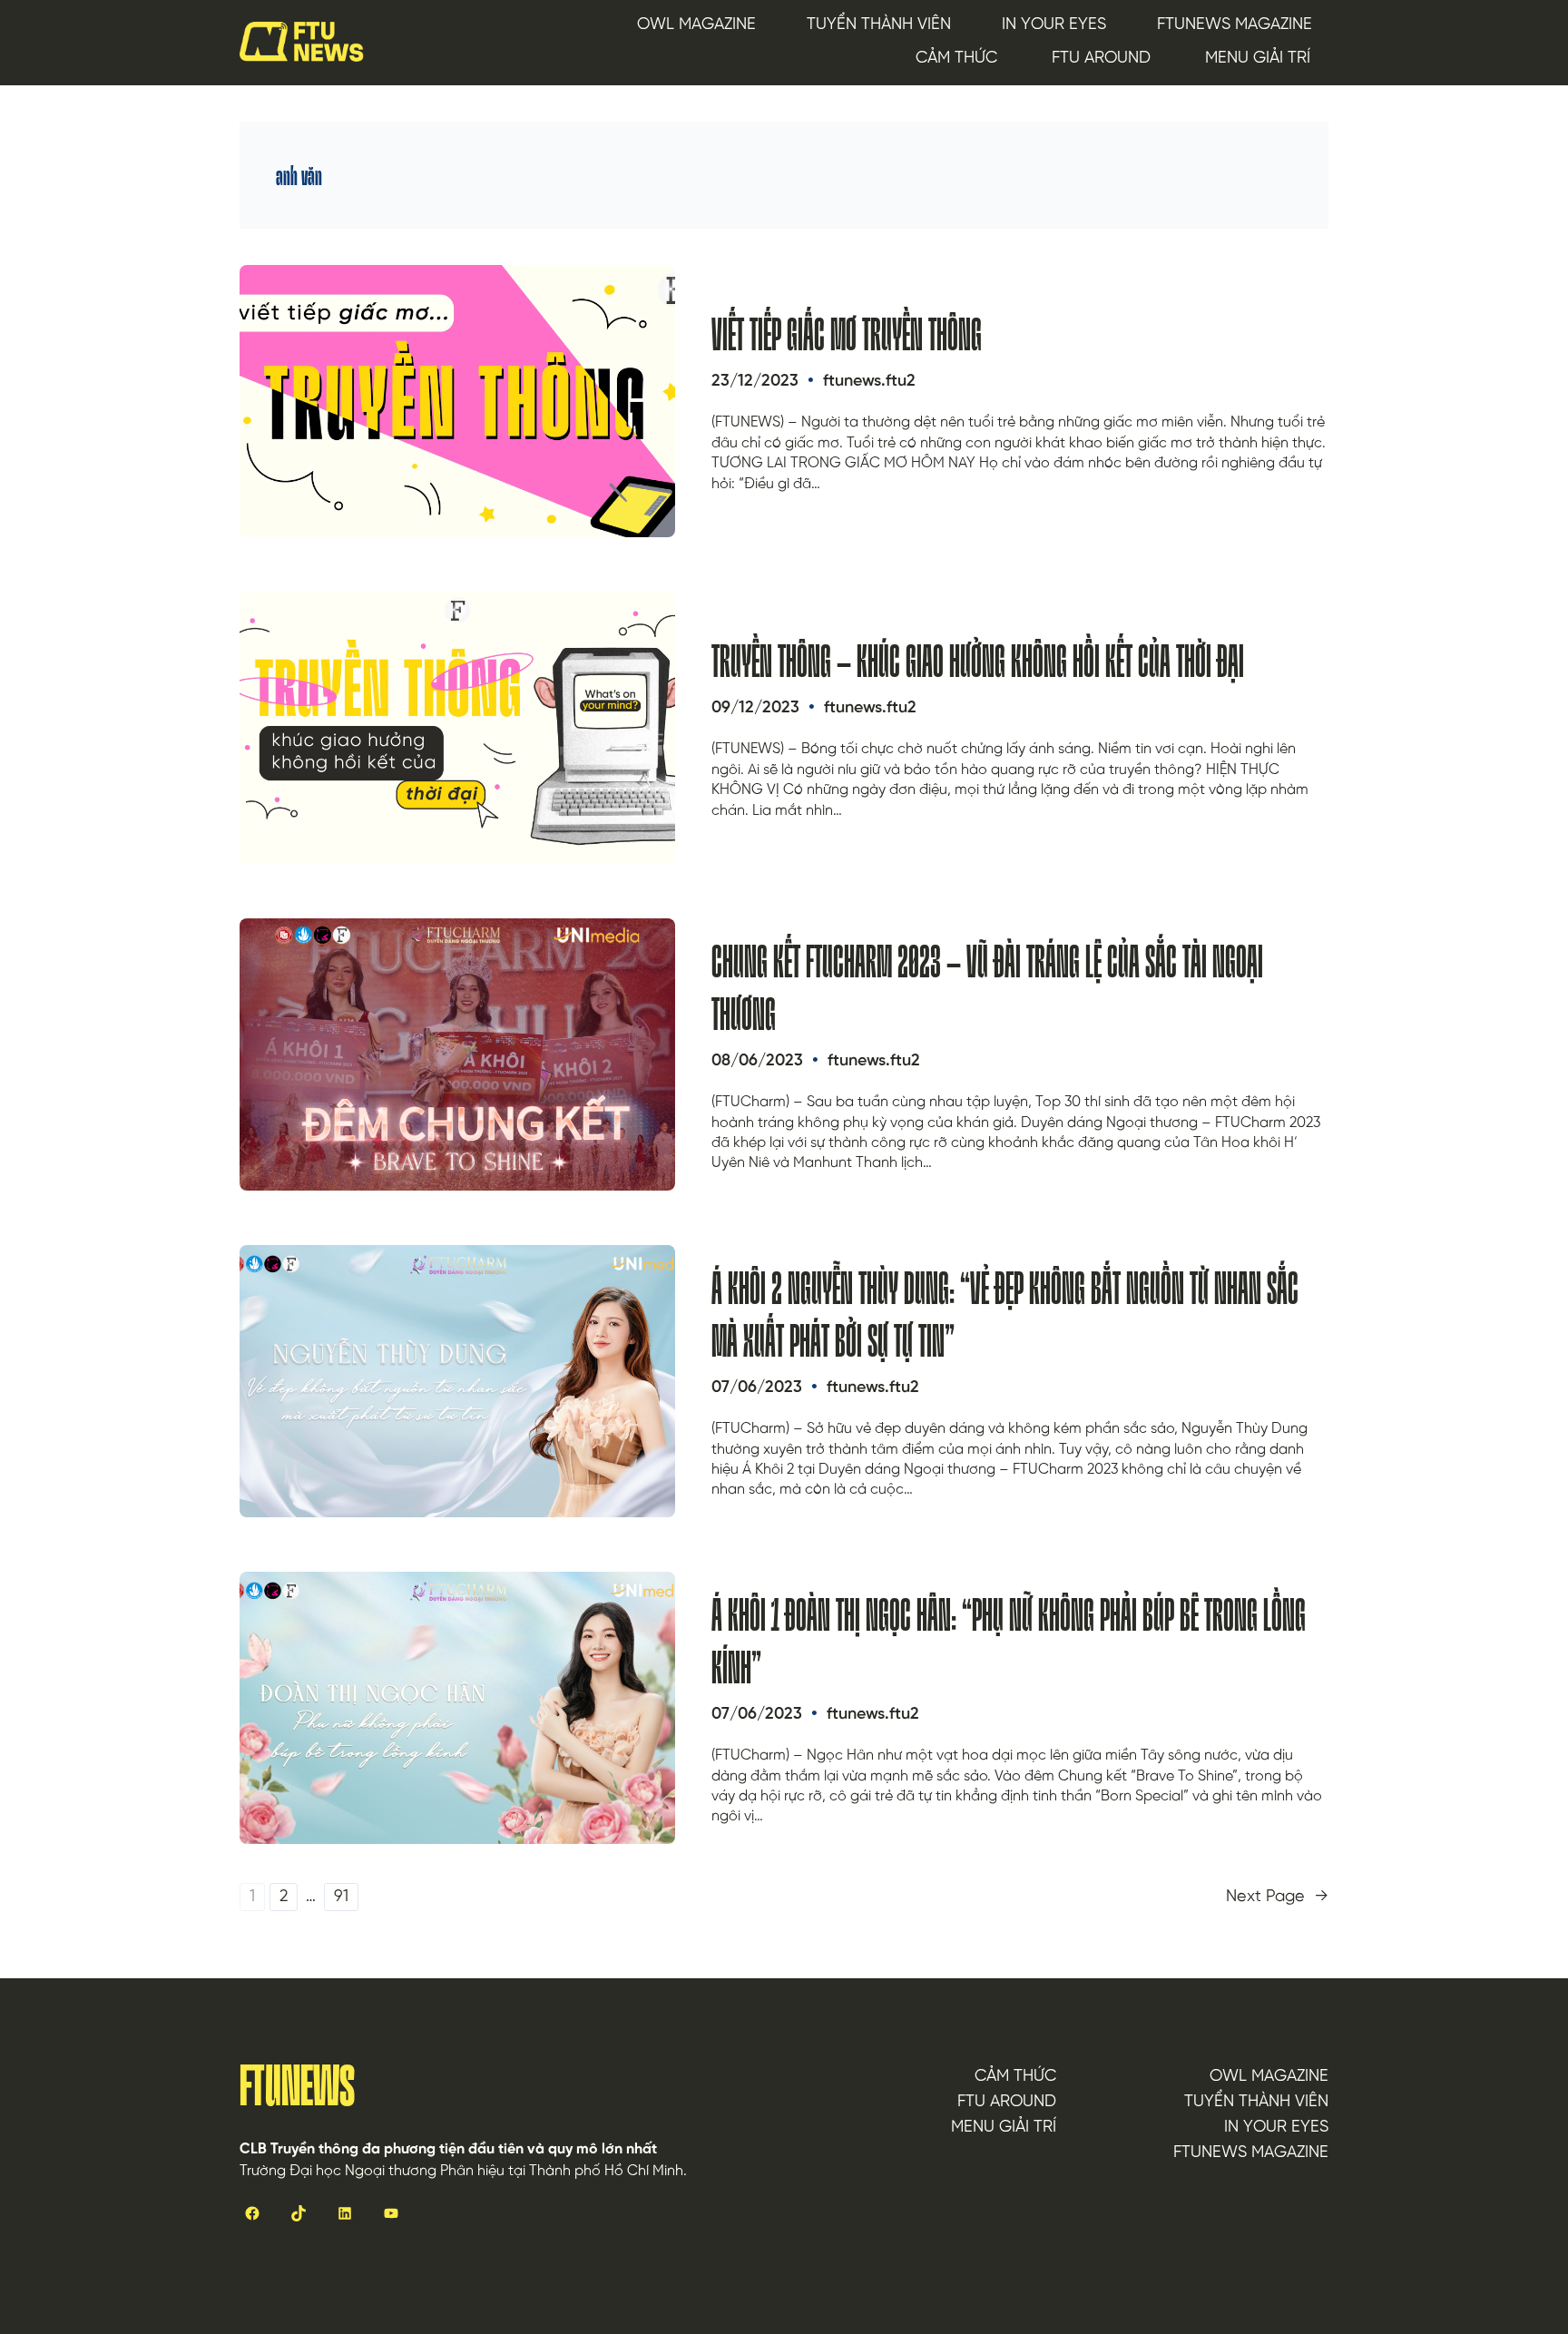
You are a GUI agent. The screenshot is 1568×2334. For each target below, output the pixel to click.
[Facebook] (252, 2213)
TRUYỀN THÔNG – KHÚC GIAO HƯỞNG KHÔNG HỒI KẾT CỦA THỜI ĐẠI (978, 662)
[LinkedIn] (344, 2213)
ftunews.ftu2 (869, 382)
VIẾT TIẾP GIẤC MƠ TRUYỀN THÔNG (847, 335)
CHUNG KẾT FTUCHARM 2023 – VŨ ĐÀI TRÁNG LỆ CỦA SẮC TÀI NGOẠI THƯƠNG (987, 988)
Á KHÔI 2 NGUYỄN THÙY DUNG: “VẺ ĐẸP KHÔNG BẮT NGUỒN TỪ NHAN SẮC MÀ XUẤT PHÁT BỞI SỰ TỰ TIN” (1005, 1314)
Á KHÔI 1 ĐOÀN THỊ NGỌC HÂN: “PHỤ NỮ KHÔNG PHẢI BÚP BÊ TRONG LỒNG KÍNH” (1009, 1641)
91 (341, 1897)
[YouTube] (391, 2213)
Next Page (1277, 1898)
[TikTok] (298, 2213)
